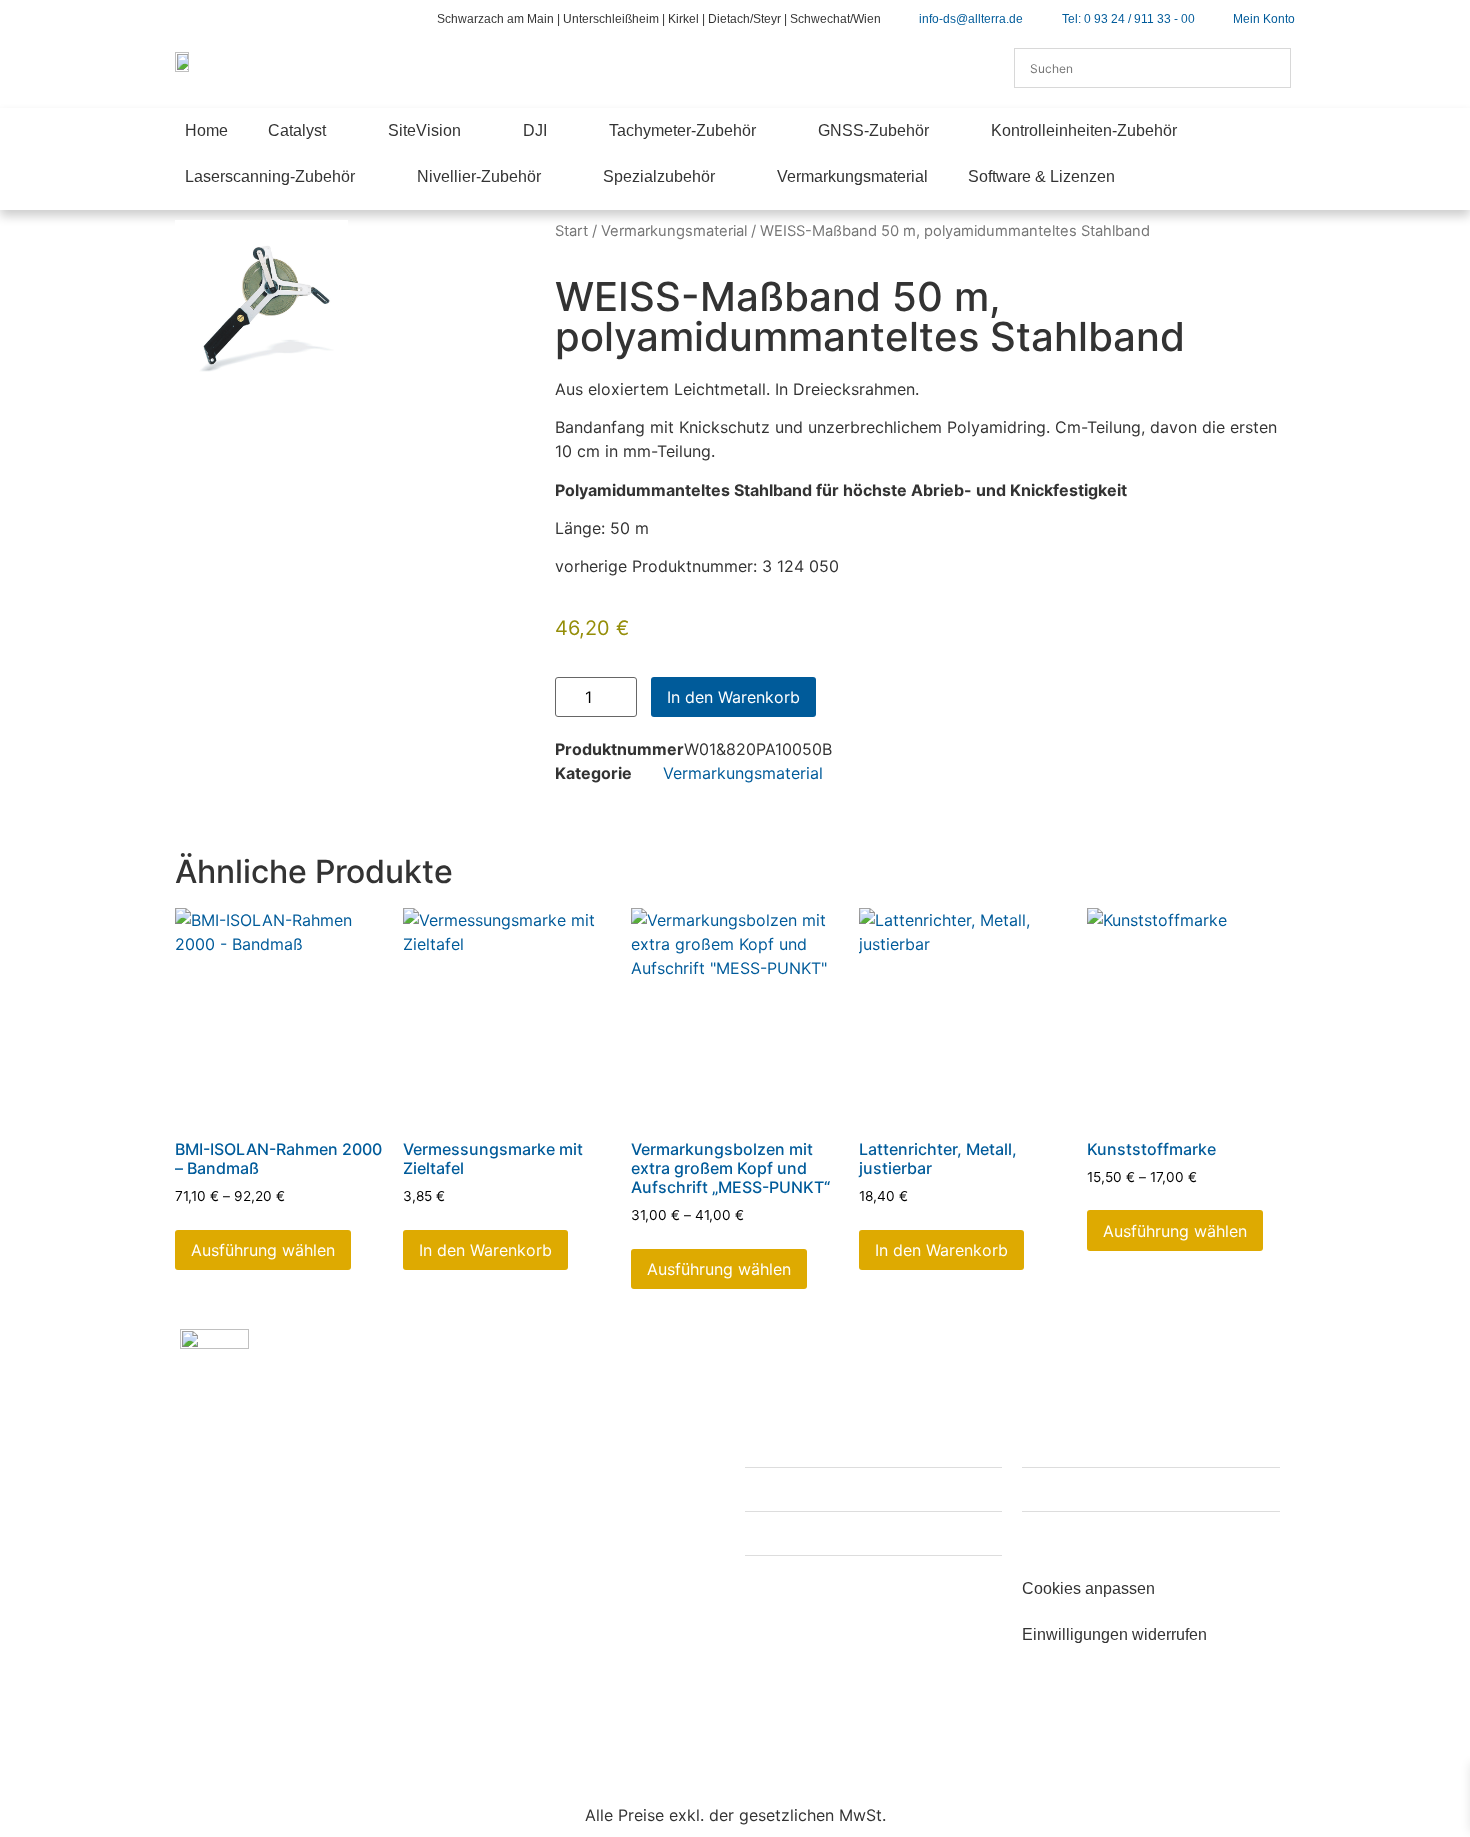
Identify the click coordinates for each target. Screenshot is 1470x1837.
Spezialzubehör (659, 176)
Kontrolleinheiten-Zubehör (1084, 130)
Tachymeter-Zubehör (682, 130)
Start (571, 231)
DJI (535, 130)
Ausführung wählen (263, 1250)
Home (206, 130)
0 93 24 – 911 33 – (298, 1604)
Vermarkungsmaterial (852, 176)
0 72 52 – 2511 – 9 (543, 1556)
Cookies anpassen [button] (1088, 1588)
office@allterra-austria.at (589, 1595)
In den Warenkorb (733, 697)
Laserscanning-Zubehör (270, 176)
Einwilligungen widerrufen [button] (1114, 1634)
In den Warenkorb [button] (485, 1250)
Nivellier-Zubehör (479, 176)
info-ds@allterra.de (319, 1643)
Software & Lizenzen (1041, 176)
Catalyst (297, 130)
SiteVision (424, 130)
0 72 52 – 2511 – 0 (572, 1532)
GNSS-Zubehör (873, 130)
